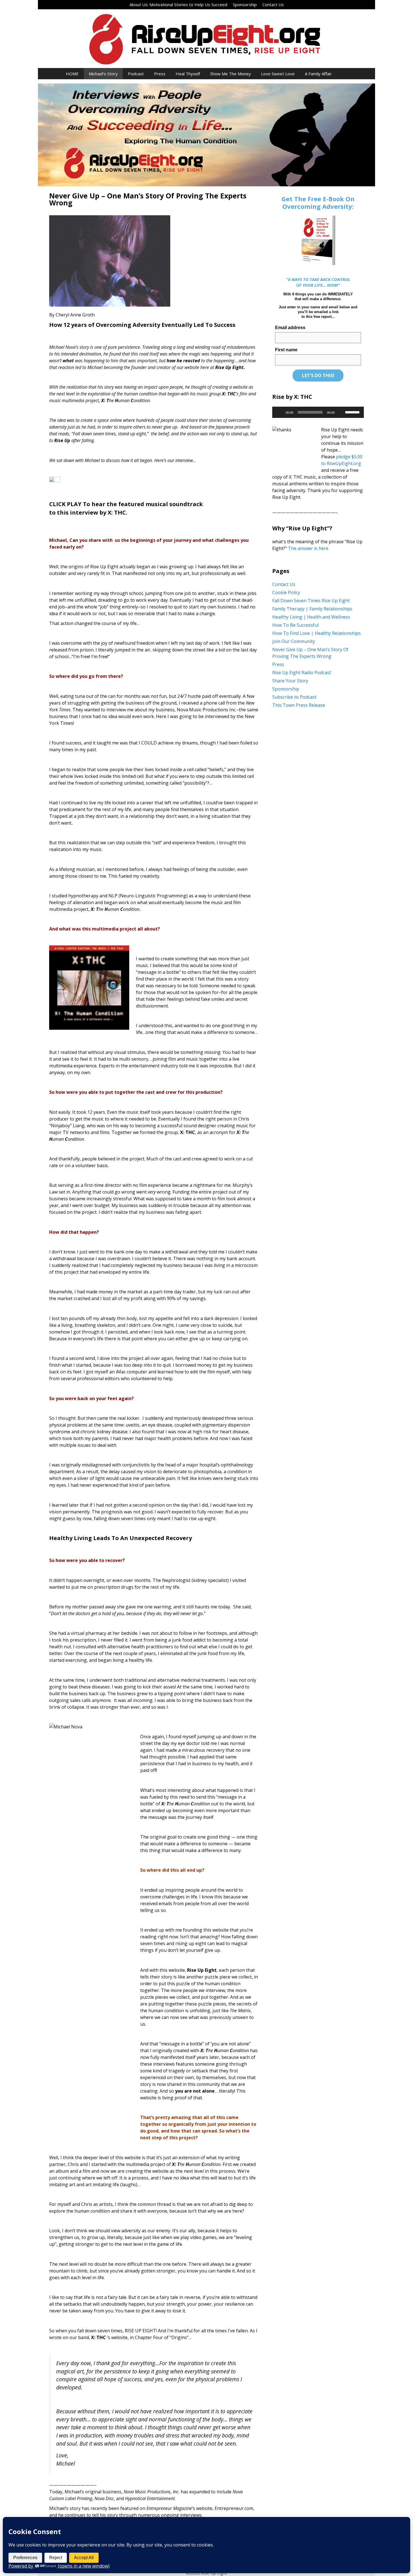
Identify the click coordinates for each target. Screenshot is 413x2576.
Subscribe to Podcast (294, 697)
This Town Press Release (299, 705)
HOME (72, 74)
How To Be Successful (295, 625)
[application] (318, 412)
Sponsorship (245, 4)
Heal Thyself (188, 74)
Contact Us (273, 4)
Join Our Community (294, 641)
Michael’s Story (103, 74)
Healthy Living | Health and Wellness (311, 617)
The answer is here (308, 548)
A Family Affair (318, 74)
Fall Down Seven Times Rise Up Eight (311, 601)
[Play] (280, 412)
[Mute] (341, 412)
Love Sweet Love (278, 74)
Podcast (136, 74)
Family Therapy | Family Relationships (312, 609)
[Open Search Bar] (345, 74)
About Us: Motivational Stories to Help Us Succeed (178, 4)
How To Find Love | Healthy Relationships (316, 633)
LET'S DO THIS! (318, 375)
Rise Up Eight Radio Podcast (302, 673)
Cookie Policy (286, 592)
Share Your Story (290, 681)
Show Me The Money (231, 74)
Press (160, 74)
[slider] (353, 412)
